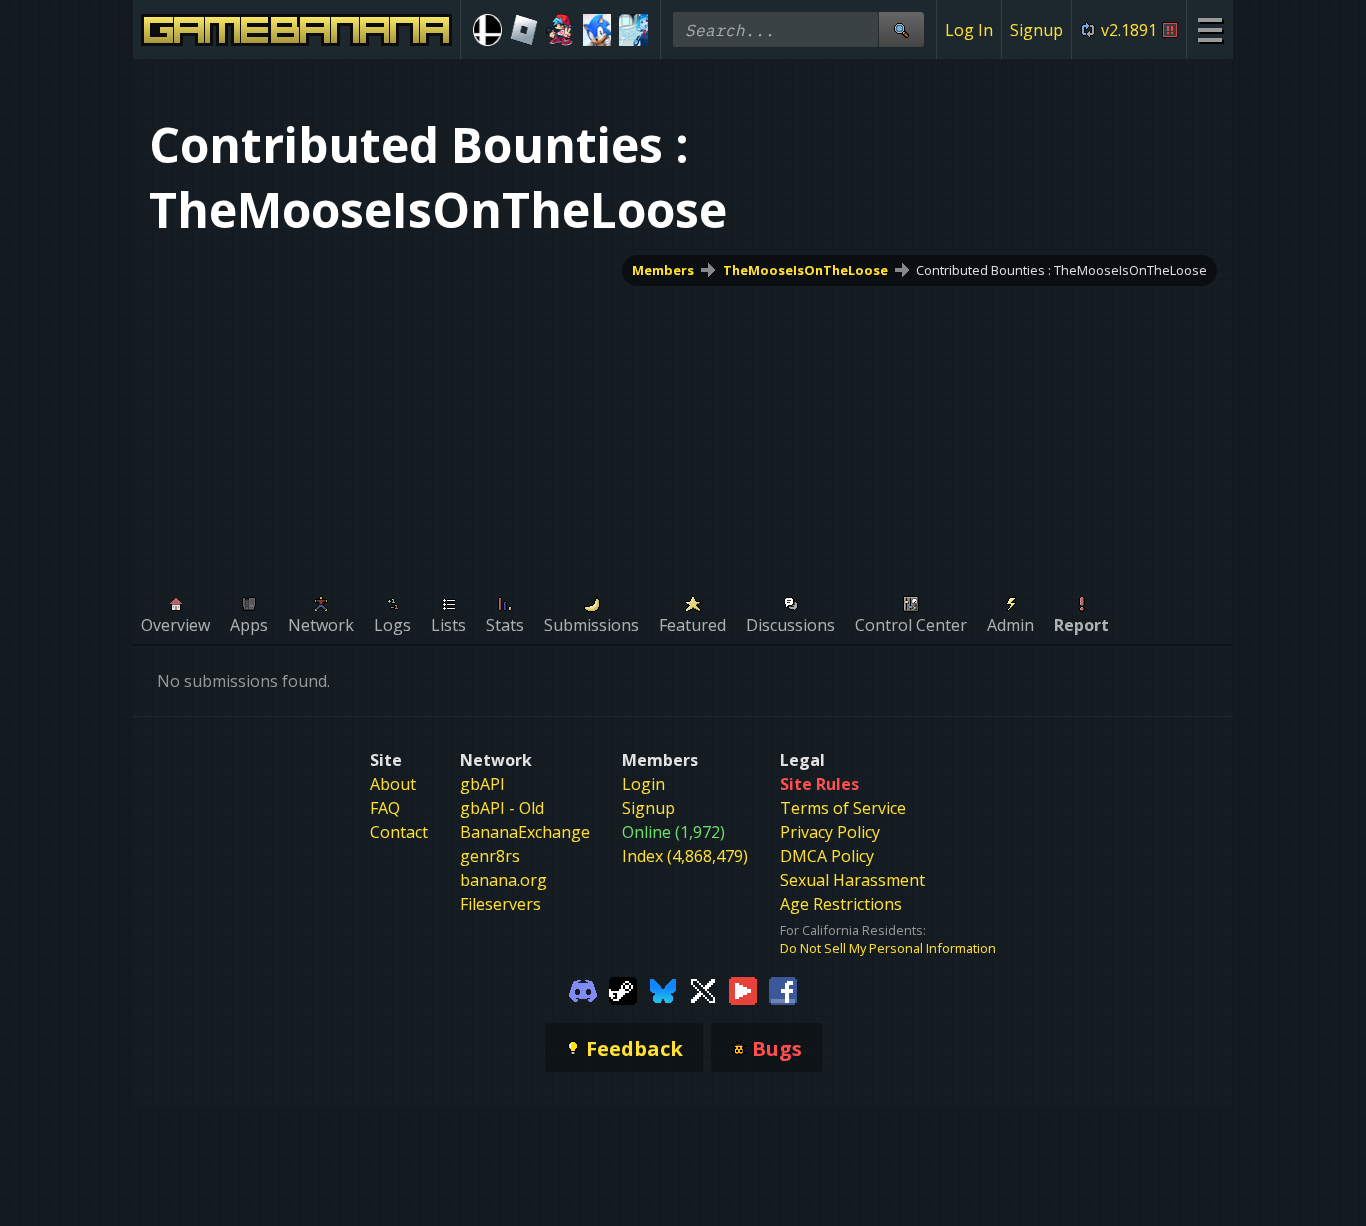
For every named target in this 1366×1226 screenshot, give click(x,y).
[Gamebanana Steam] (623, 989)
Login (643, 784)
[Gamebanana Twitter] (703, 989)
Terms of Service (843, 808)
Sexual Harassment (852, 880)
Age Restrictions (841, 904)
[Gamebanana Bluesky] (663, 989)
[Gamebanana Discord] (583, 989)
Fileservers (500, 904)
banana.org (503, 880)
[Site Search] (901, 29)
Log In (969, 30)
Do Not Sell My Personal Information (888, 948)
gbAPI (482, 784)
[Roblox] (524, 30)
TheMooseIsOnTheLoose (805, 270)
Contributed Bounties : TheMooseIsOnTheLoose (1061, 270)
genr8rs (490, 856)
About (393, 784)
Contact (399, 832)
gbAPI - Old (502, 808)
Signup (1036, 30)
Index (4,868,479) (685, 856)
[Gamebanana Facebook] (783, 989)
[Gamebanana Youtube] (743, 989)
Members (663, 270)
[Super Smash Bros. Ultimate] (487, 30)
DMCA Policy (827, 856)
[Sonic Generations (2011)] (597, 30)
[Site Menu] (1209, 29)
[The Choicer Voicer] (633, 30)
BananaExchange (525, 832)
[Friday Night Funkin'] (560, 30)
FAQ (385, 808)
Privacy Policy (830, 832)
